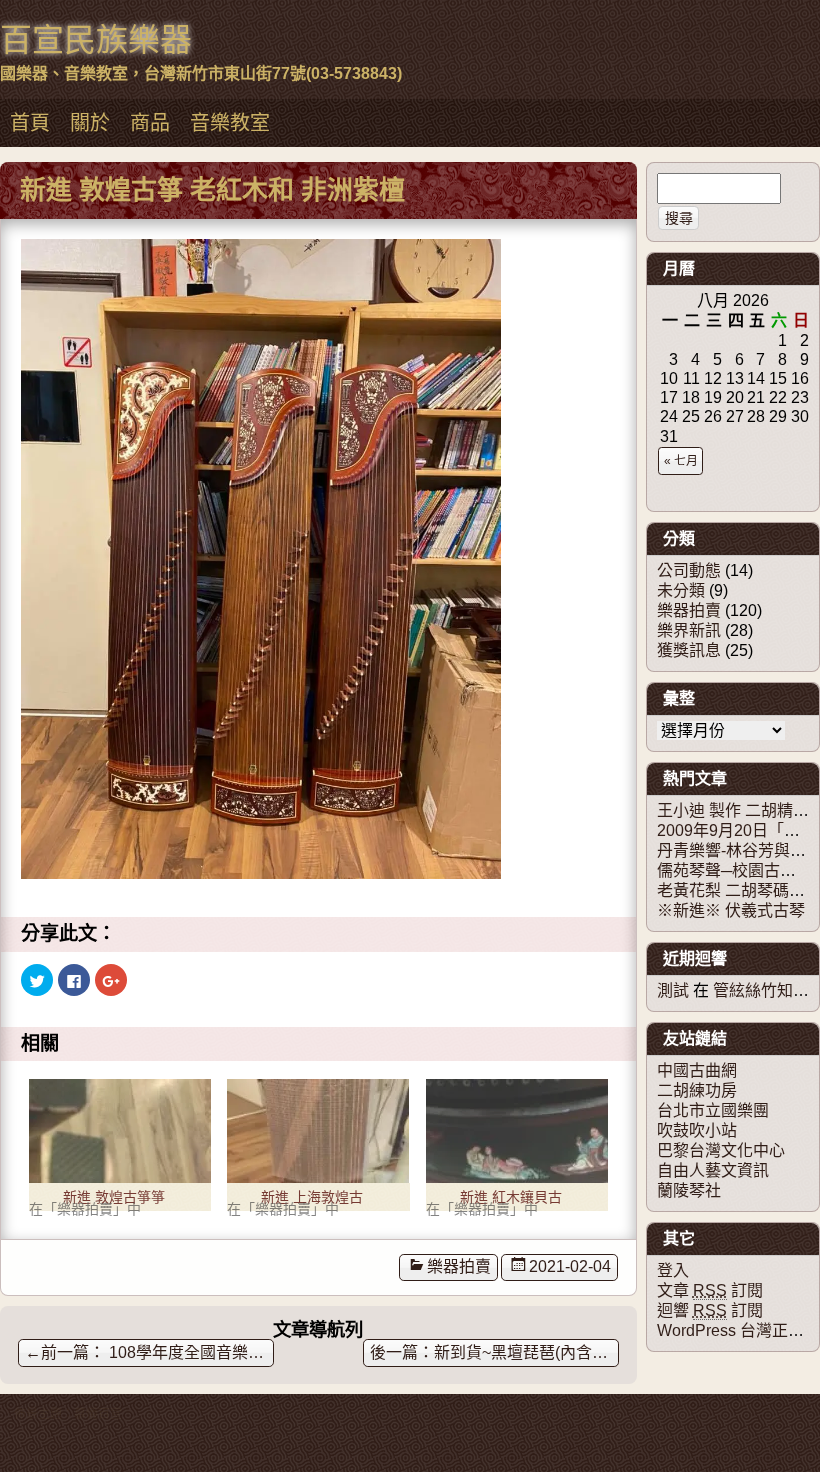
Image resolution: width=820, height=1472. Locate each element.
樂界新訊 (689, 630)
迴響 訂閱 (710, 1310)
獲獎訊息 (689, 650)
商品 (150, 123)
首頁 (30, 123)
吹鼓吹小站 (697, 1130)
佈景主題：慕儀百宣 (68, 1414)
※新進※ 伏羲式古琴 (731, 910)
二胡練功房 (697, 1090)
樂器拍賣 (459, 1266)
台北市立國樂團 (713, 1110)
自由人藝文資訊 (713, 1170)
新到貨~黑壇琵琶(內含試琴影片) (526, 1352)
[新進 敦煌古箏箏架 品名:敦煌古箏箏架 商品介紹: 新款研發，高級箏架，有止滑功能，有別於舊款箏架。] (120, 1131)
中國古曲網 (697, 1070)
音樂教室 (230, 123)
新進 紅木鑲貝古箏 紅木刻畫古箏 (511, 1200)
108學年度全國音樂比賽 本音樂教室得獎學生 (149, 1352)
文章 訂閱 (710, 1290)
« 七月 (681, 461)
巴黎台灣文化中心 (721, 1150)
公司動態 (689, 570)
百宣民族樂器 (96, 40)
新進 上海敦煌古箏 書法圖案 (312, 1200)
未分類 (681, 590)
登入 (673, 1270)
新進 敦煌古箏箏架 (114, 1200)
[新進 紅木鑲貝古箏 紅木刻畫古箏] (517, 1131)
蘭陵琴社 (689, 1190)
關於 (90, 123)
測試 (673, 990)
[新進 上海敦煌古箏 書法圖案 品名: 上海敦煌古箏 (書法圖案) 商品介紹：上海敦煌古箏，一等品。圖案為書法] (318, 1131)
